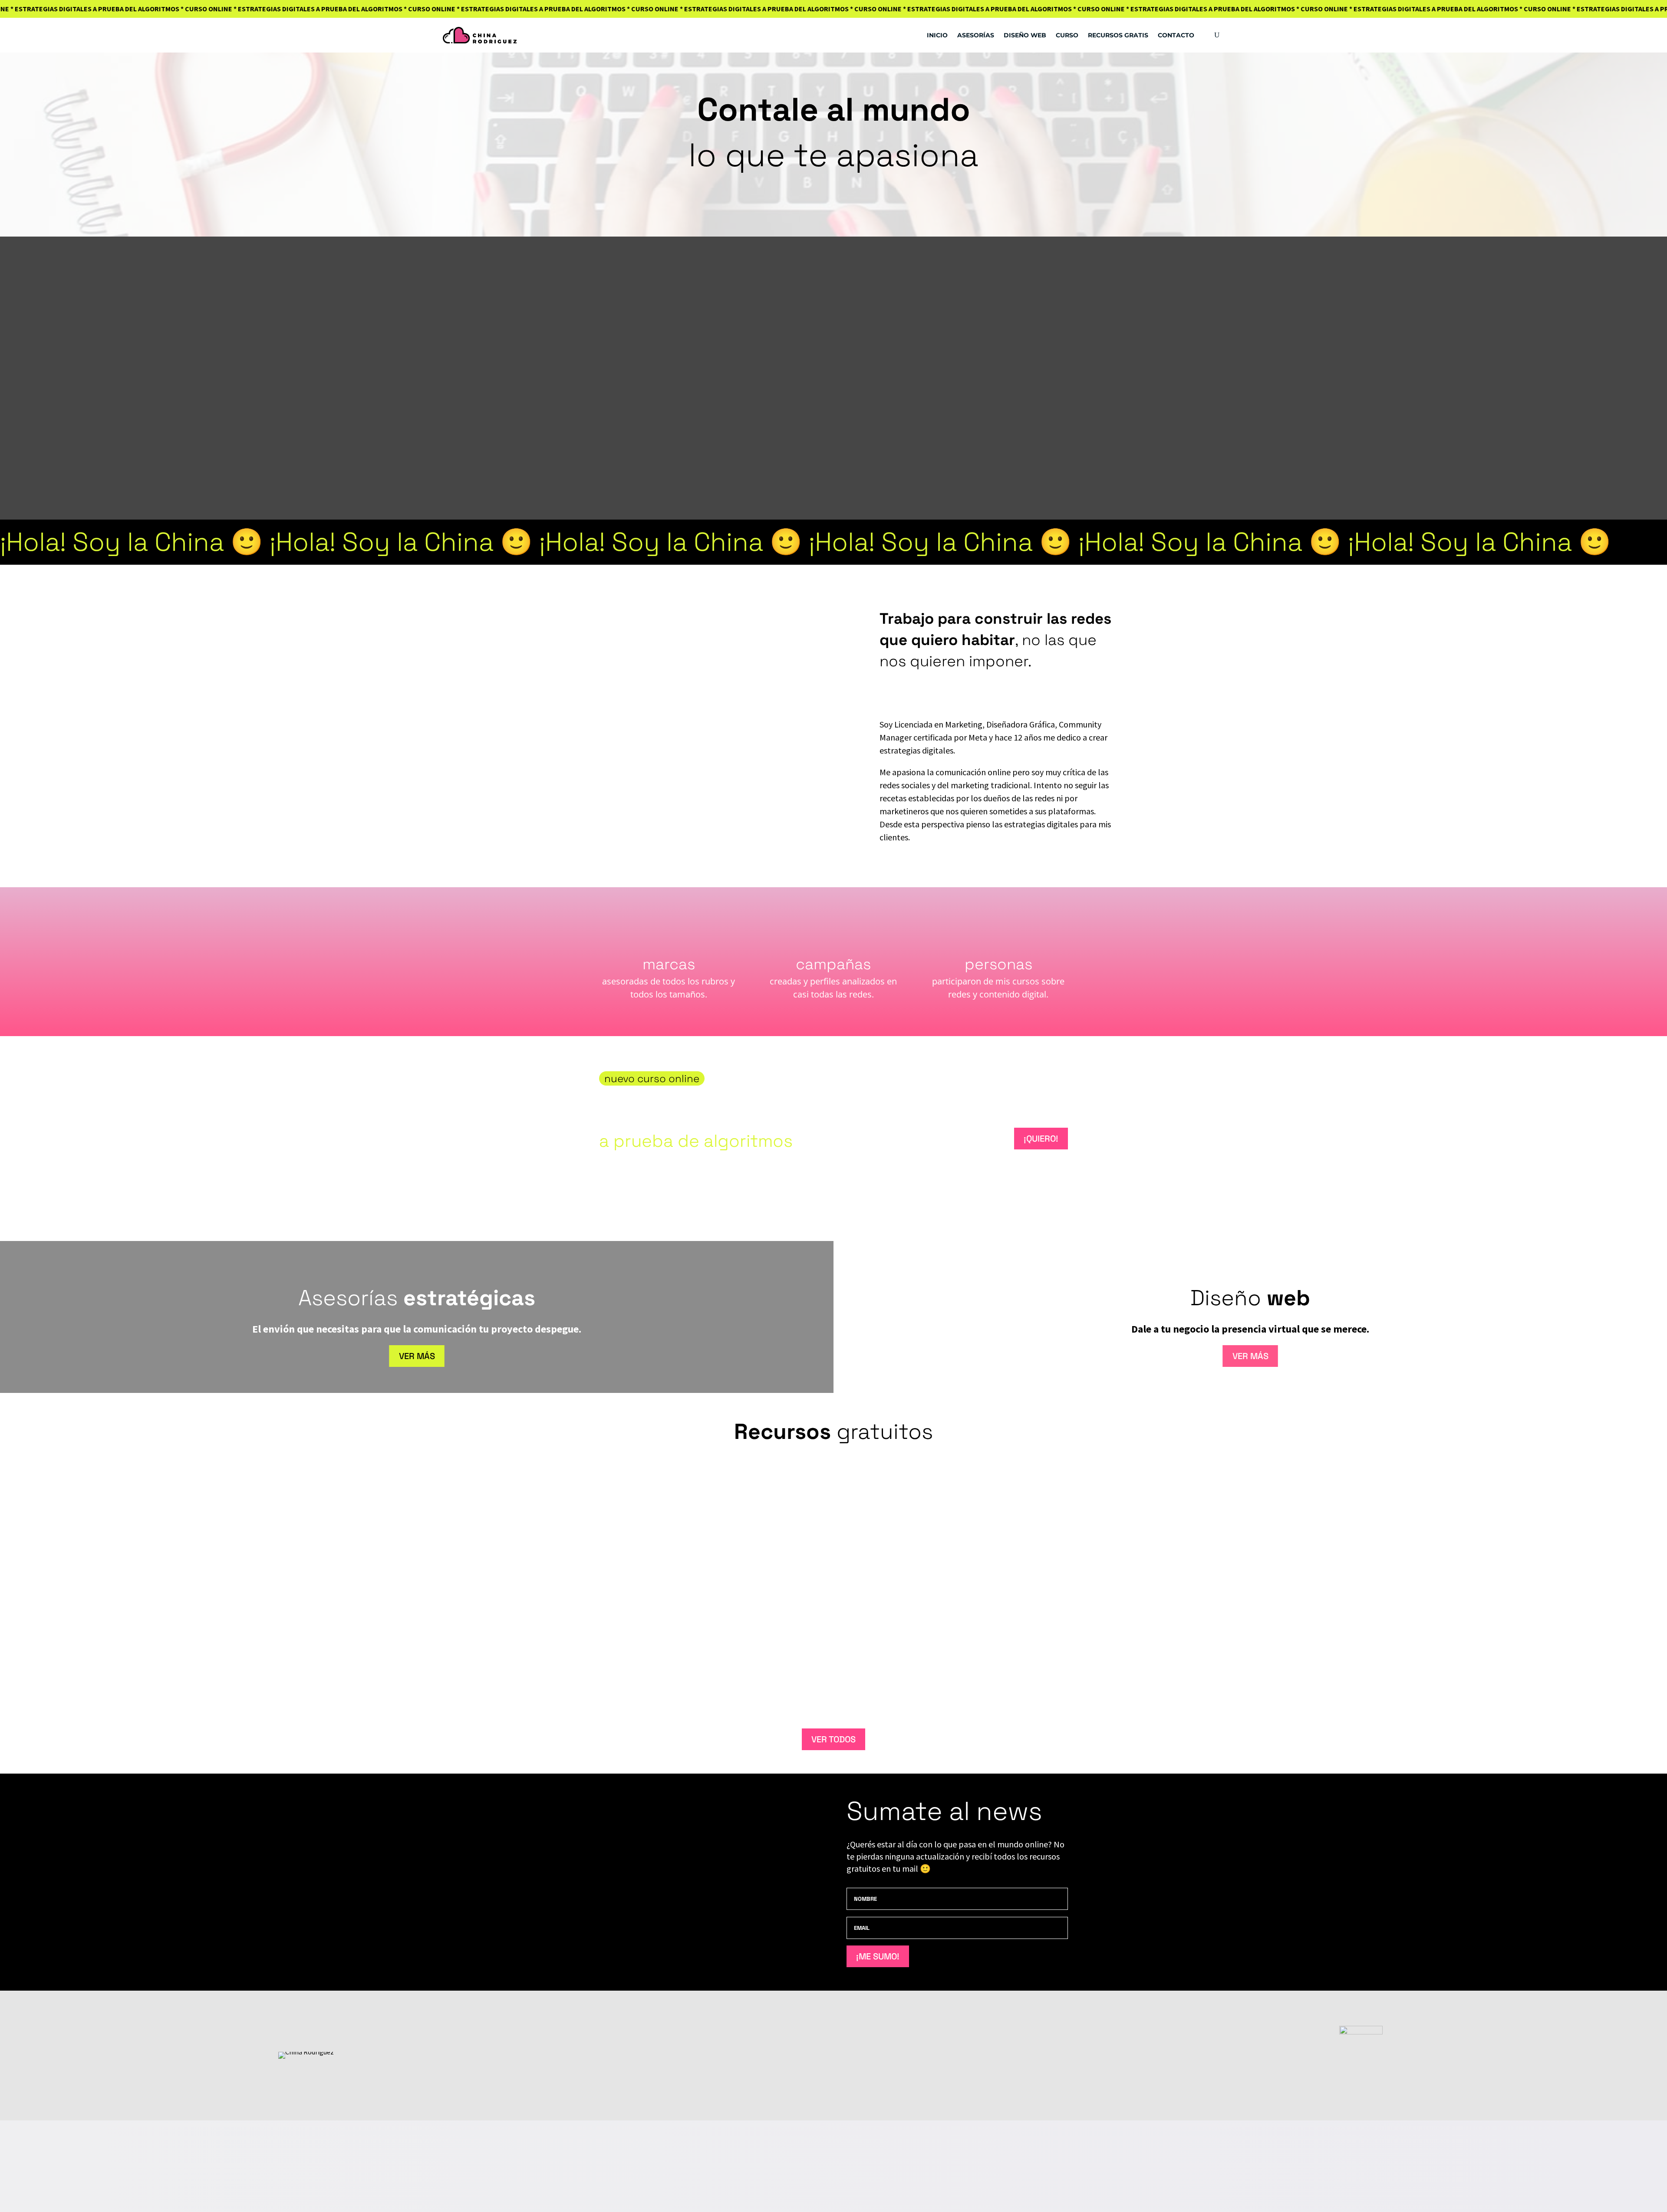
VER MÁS (417, 1356)
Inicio (937, 35)
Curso (1067, 35)
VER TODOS (833, 1739)
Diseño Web (1025, 35)
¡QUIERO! (1041, 1139)
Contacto (1176, 35)
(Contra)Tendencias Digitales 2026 (676, 1486)
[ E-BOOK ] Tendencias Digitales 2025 (681, 1572)
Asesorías (976, 35)
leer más (1036, 1505)
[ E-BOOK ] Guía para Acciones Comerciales (692, 1657)
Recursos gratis (1118, 35)
